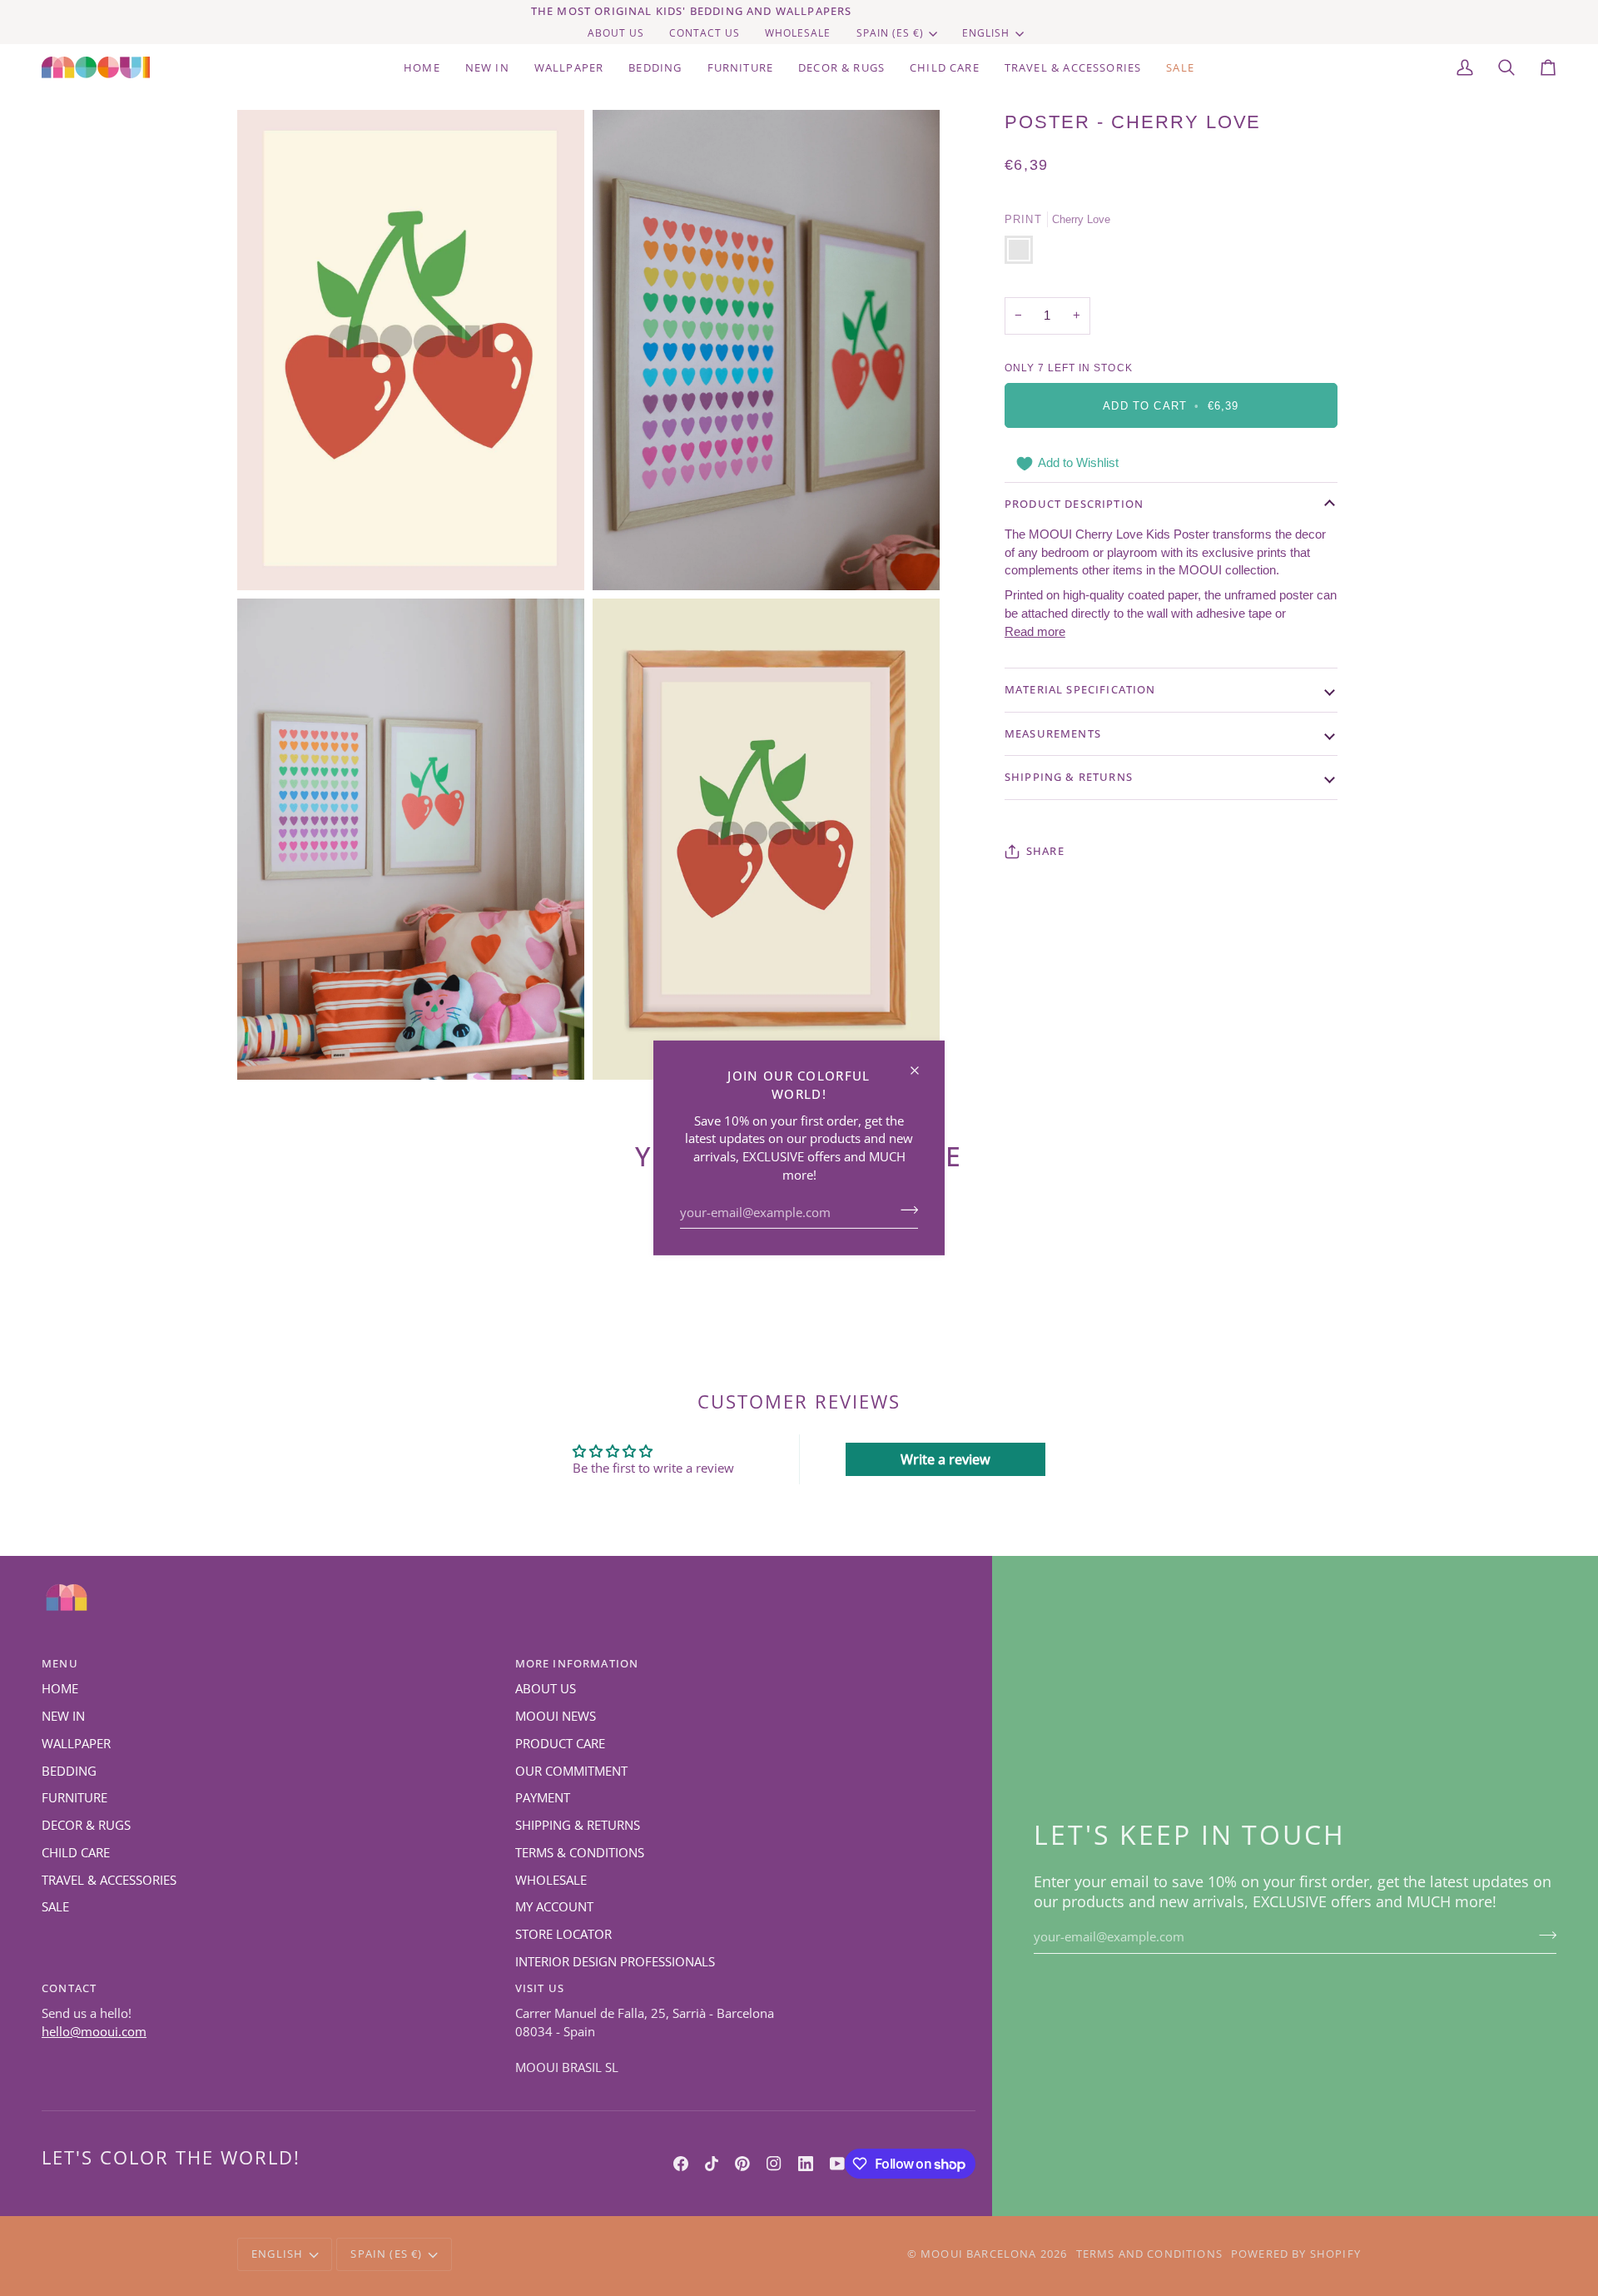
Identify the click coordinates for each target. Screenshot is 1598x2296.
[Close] (922, 1064)
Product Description (1074, 504)
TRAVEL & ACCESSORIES (109, 1880)
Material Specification (1080, 689)
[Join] (904, 1210)
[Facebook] (681, 2164)
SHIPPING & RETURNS (578, 1825)
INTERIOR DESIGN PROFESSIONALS (615, 1962)
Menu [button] (60, 1663)
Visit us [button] (540, 1988)
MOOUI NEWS (556, 1716)
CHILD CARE (76, 1853)
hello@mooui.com (94, 2032)
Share (1045, 851)
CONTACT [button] (69, 1988)
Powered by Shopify (1296, 2254)
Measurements (1053, 733)
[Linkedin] (806, 2164)
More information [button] (577, 1663)
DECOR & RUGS (86, 1825)
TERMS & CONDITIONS (580, 1853)
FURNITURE (74, 1798)
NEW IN (63, 1716)
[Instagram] (774, 2164)
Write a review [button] (945, 1459)
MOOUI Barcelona (979, 2254)
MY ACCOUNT (554, 1907)
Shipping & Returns (1069, 777)
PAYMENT (543, 1798)
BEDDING (69, 1771)
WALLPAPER (76, 1744)
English (986, 33)
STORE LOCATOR (563, 1934)
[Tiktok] (712, 2164)
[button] (655, 67)
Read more (1035, 632)
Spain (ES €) (890, 33)
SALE (55, 1907)
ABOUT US (546, 1689)
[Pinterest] (742, 2164)
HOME (60, 1689)
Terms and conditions (1149, 2254)
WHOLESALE (551, 1880)
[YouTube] (837, 2164)
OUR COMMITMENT (571, 1771)
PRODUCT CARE (560, 1744)
